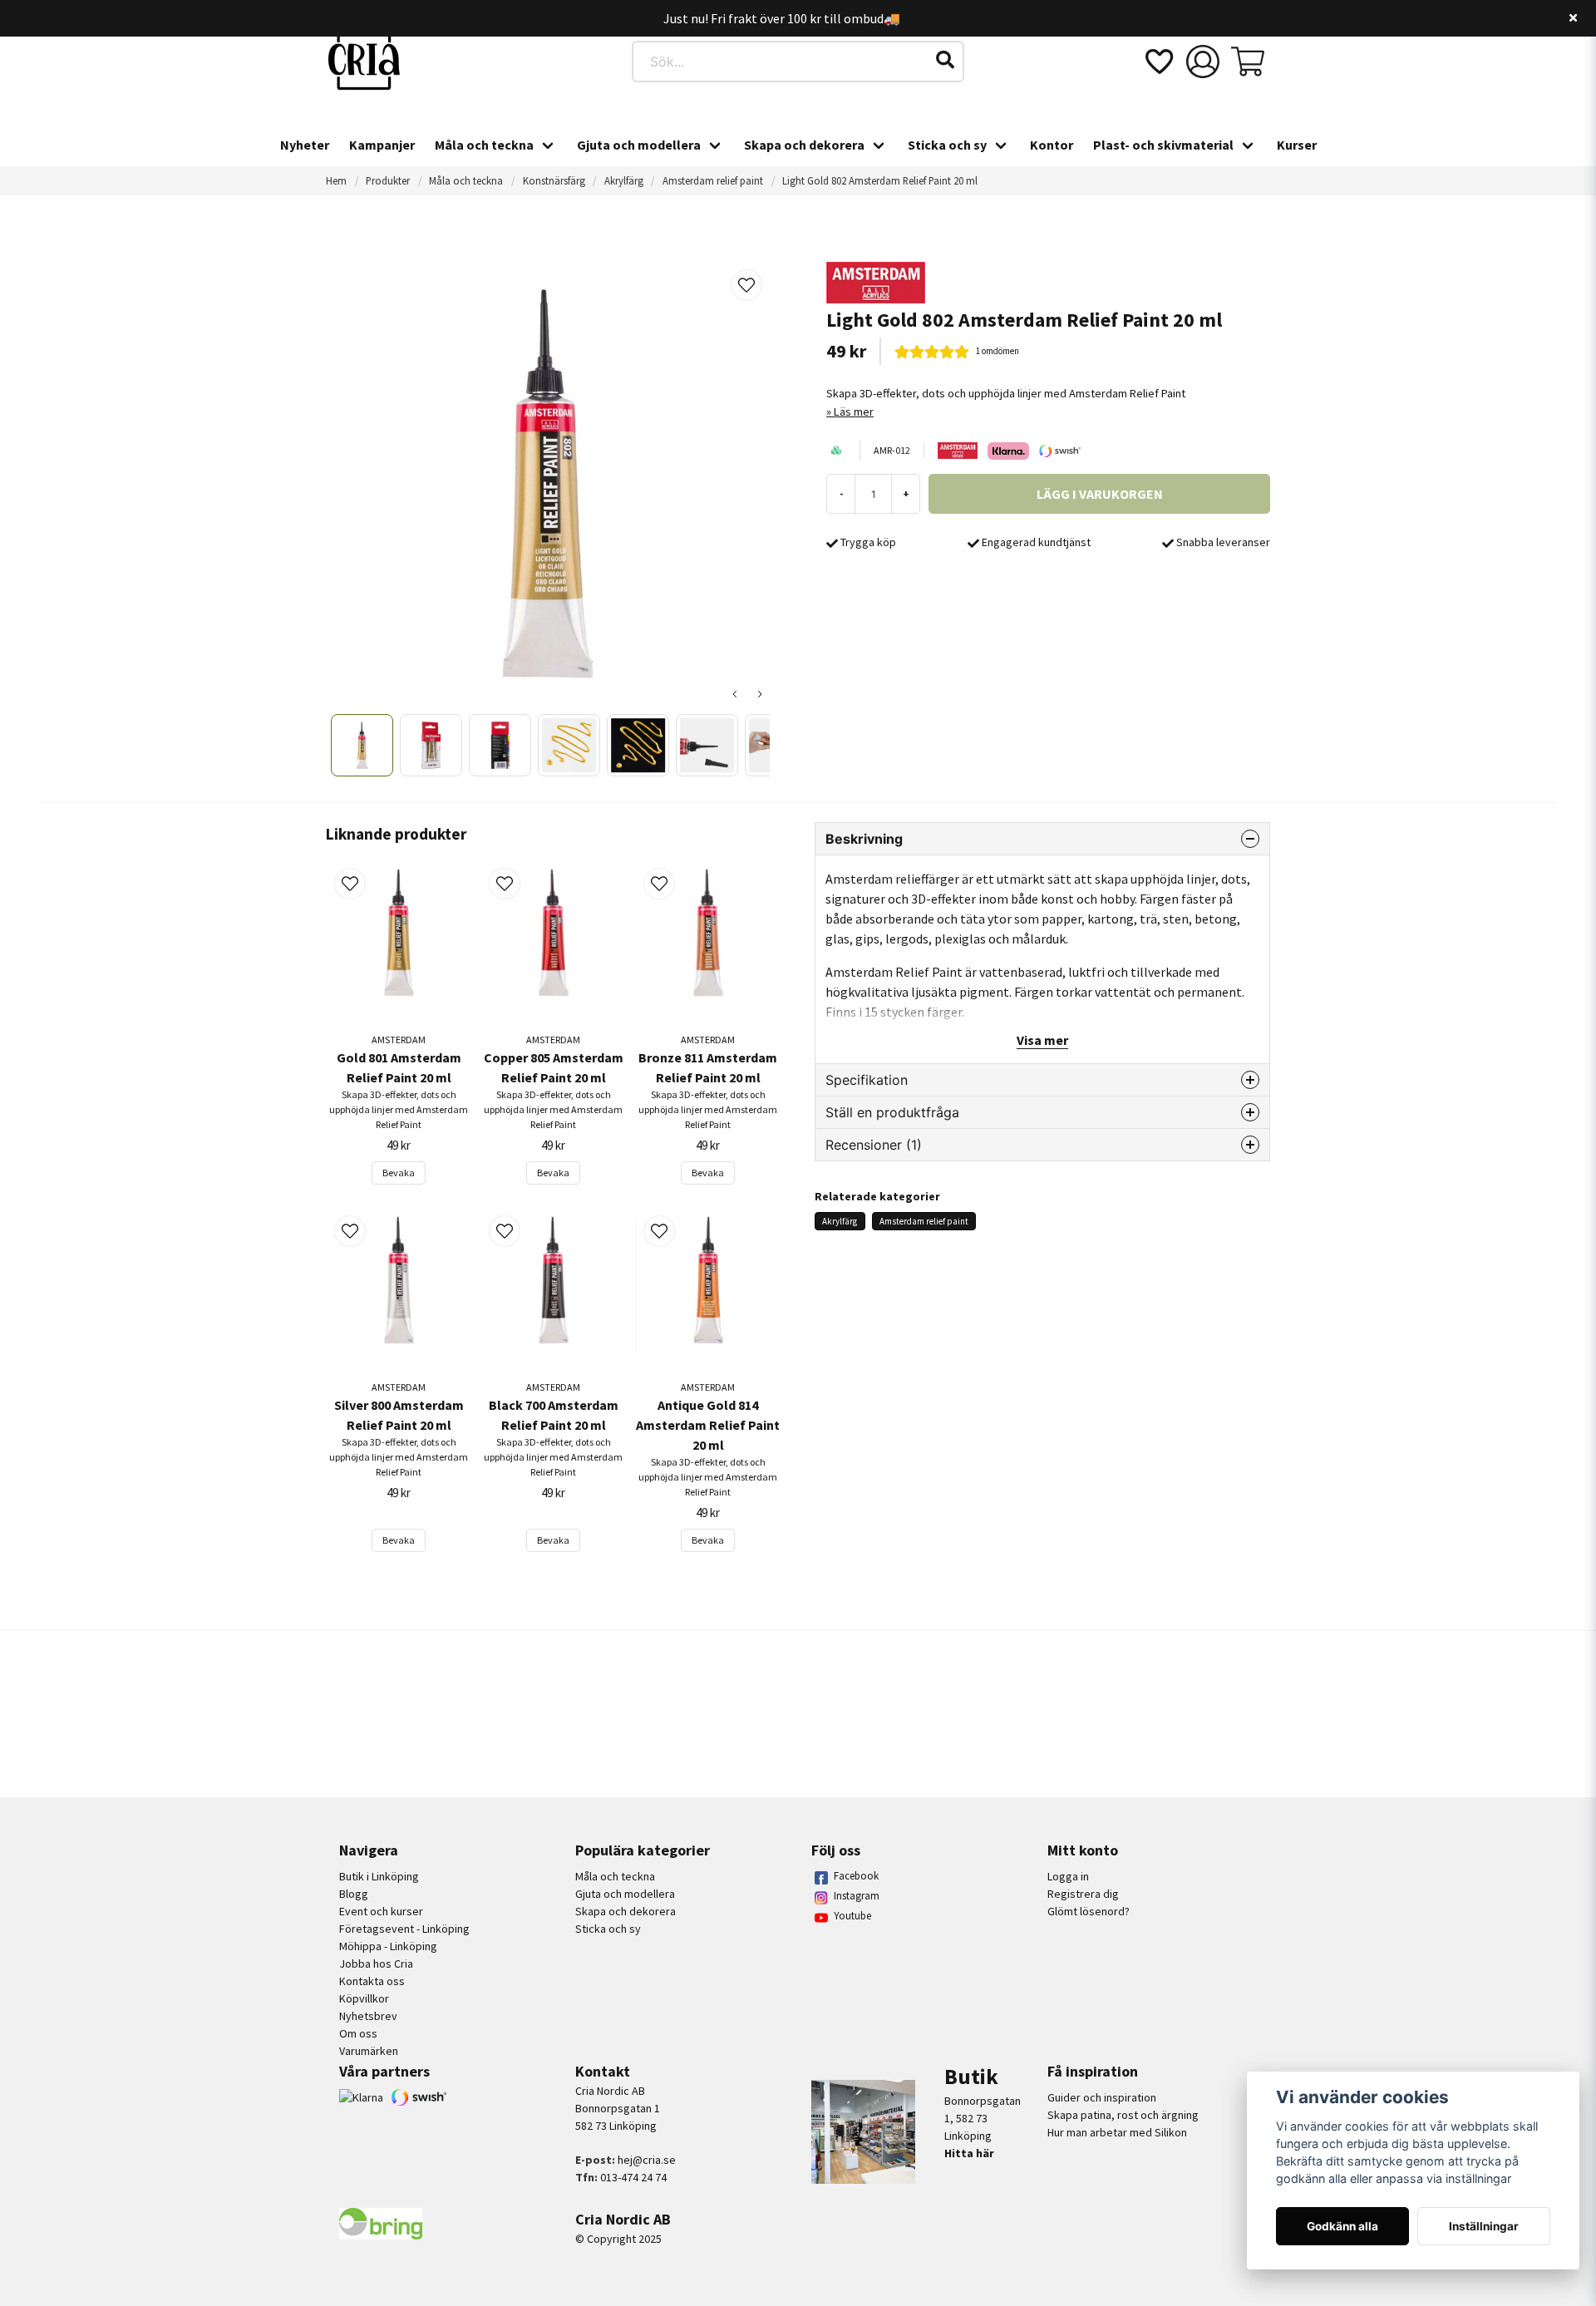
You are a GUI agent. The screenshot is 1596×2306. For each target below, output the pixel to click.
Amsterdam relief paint (713, 180)
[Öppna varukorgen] (1248, 62)
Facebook (856, 1876)
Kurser (1297, 145)
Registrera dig (1083, 1894)
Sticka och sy (947, 145)
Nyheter (305, 145)
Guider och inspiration (1102, 2097)
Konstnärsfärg (554, 180)
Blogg (354, 1894)
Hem (336, 180)
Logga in (1068, 1876)
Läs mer (854, 411)
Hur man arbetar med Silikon (1117, 2132)
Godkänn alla (1342, 2226)
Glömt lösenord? (1089, 1911)
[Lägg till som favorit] (1158, 62)
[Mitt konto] (1203, 62)
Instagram (857, 1896)
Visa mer (1042, 1040)
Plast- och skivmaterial (1163, 145)
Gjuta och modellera (639, 145)
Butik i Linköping (379, 1876)
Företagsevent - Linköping (404, 1929)
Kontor (1052, 145)
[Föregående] (735, 694)
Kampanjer (382, 145)
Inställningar (1484, 2226)
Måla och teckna (484, 145)
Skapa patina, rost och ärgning (1123, 2115)
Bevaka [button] (399, 1173)
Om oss (358, 2033)
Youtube (852, 1916)
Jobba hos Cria (376, 1964)
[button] (945, 60)
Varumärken (369, 2051)
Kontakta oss (372, 1981)
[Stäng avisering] (1573, 18)
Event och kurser (381, 1911)
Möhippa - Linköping (388, 1946)
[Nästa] (760, 694)
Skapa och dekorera (804, 145)
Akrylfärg (624, 180)
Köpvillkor (364, 1998)
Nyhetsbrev (368, 2016)
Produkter (388, 180)
